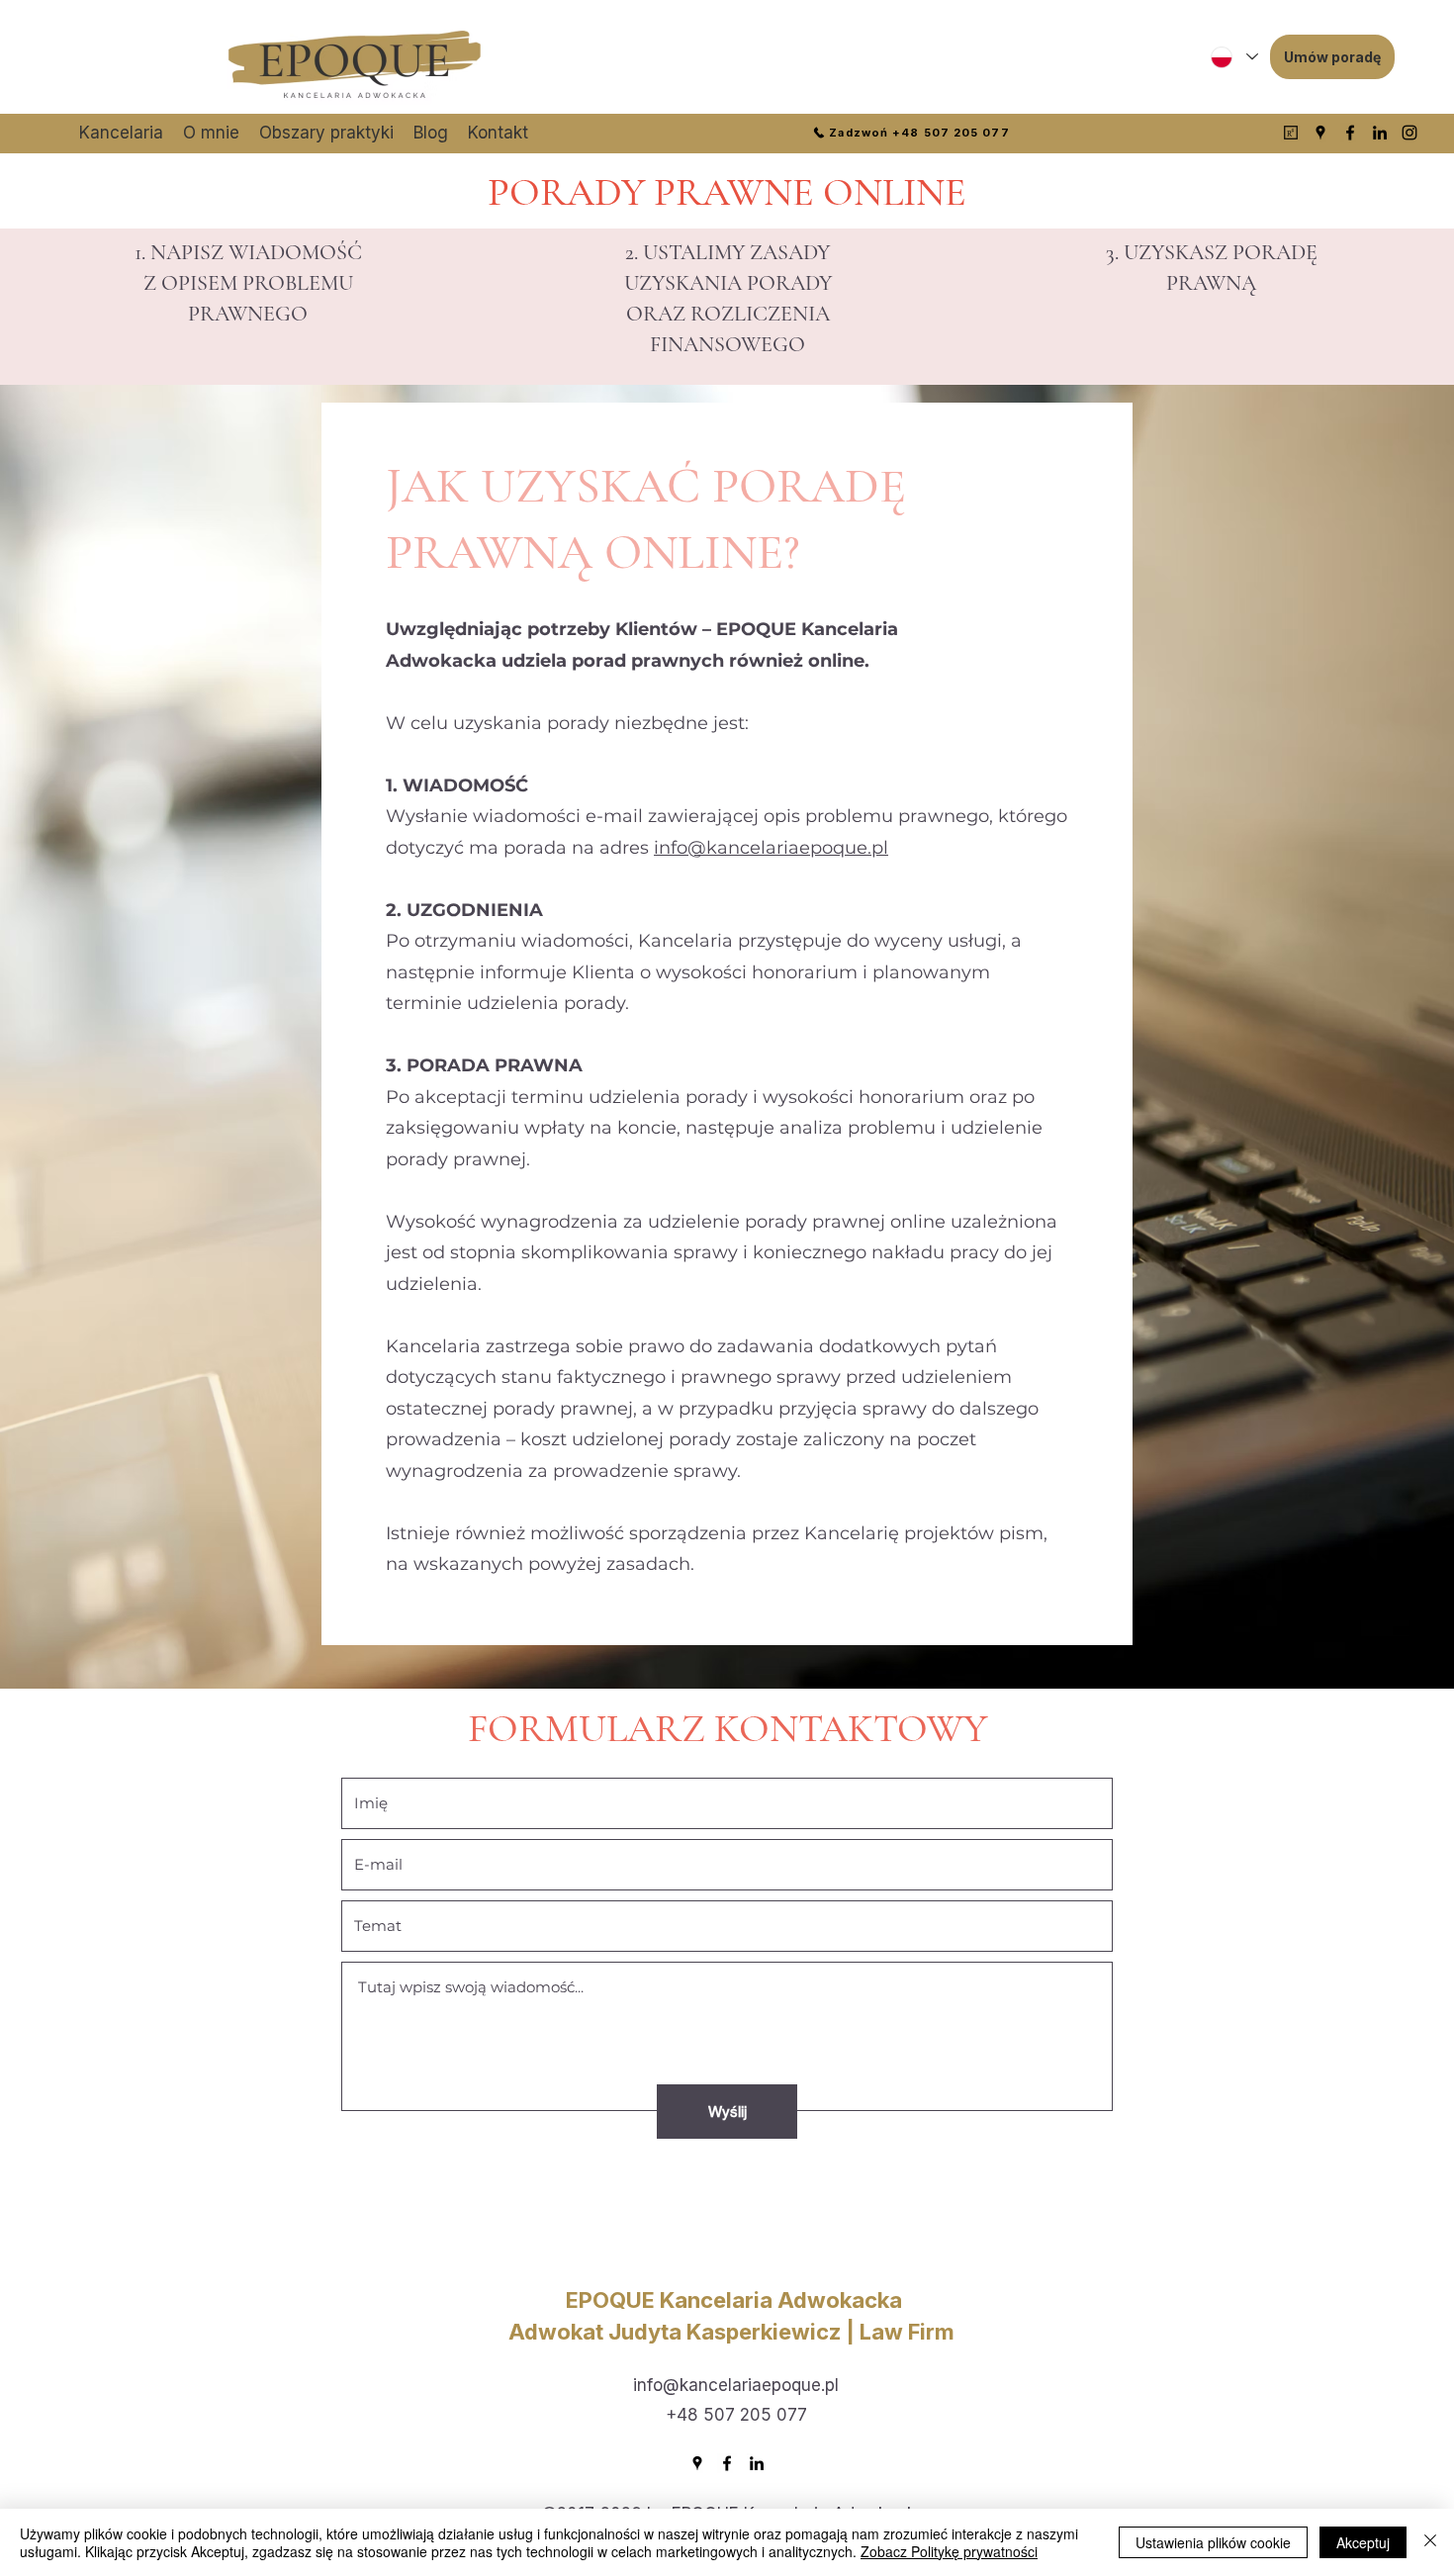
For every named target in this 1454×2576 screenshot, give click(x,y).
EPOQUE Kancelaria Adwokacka (734, 2300)
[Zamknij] (1430, 2542)
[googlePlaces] (1320, 133)
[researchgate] (1291, 133)
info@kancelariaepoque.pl (771, 848)
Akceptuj (1363, 2542)
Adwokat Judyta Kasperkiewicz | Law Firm (734, 2332)
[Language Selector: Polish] (1233, 57)
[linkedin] (1380, 133)
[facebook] (1350, 133)
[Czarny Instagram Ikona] (1409, 133)
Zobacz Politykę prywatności (949, 2551)
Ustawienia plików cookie (1213, 2542)
